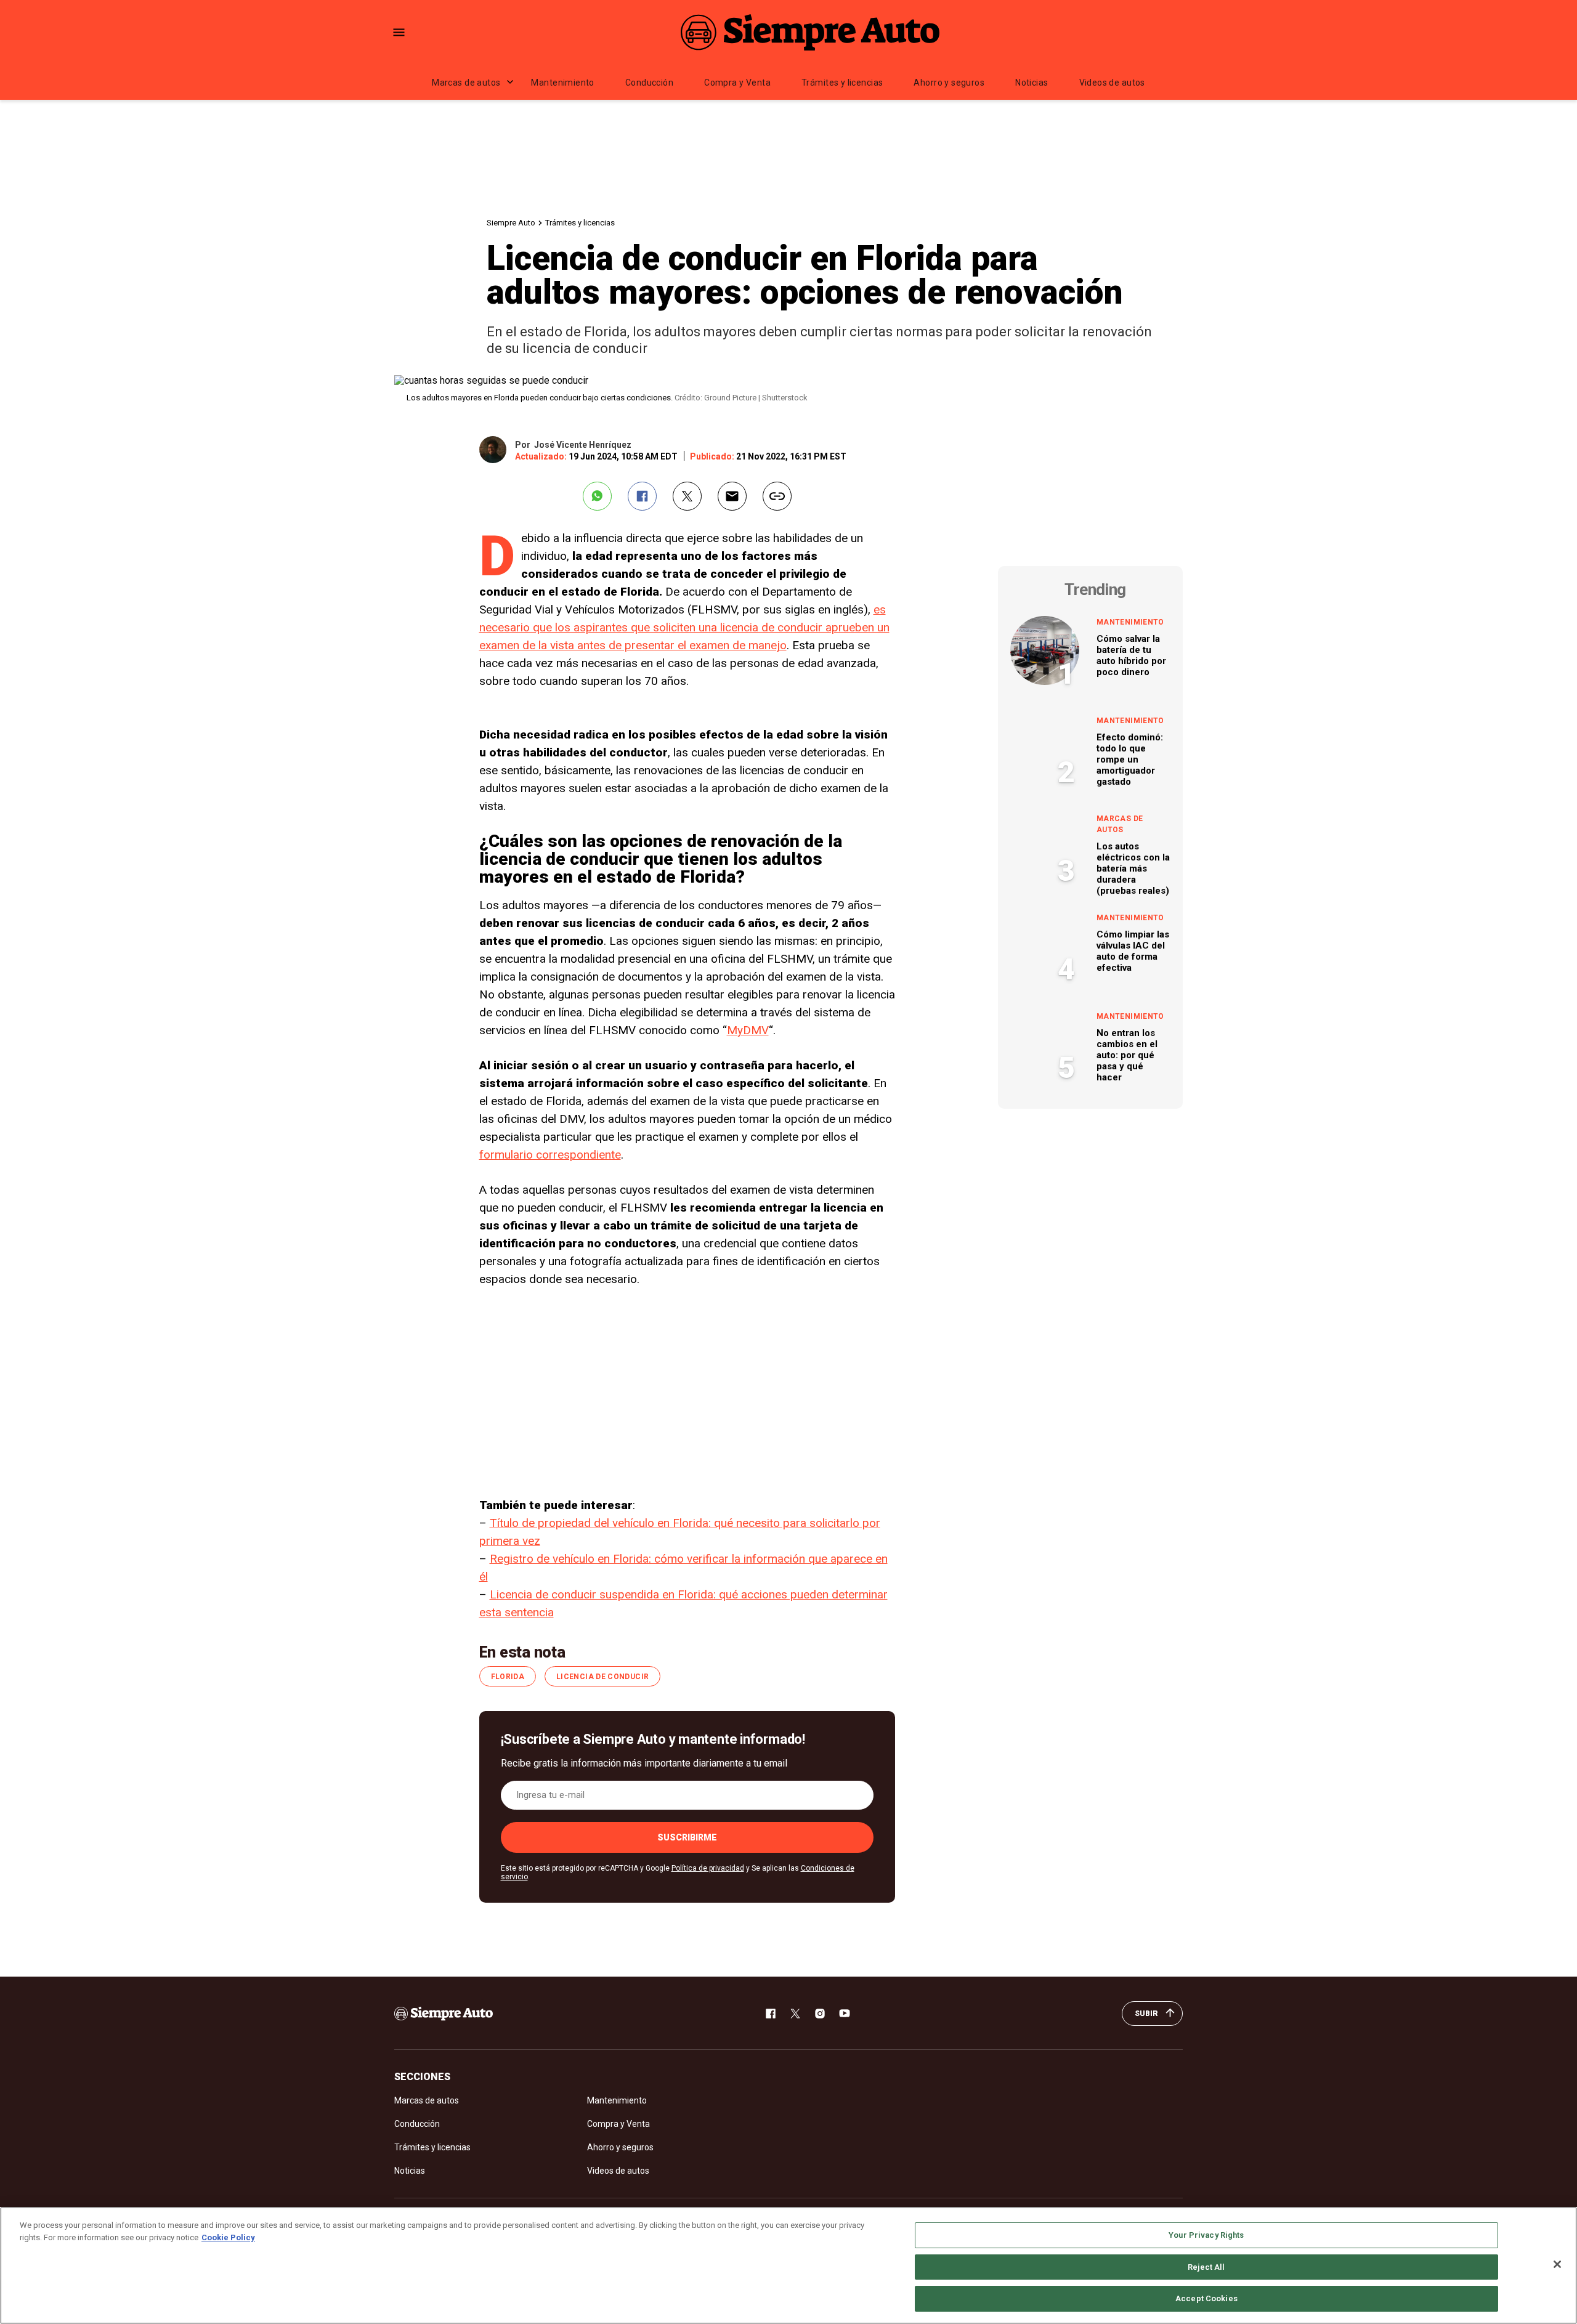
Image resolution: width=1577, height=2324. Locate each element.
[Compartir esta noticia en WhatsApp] (597, 496)
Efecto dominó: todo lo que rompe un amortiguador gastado (1130, 759)
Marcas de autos (466, 83)
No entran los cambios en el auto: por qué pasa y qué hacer (1127, 1055)
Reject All (1206, 2267)
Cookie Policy (228, 2237)
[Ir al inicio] (444, 2014)
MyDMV (748, 1030)
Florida (508, 1677)
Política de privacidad (708, 1868)
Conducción (649, 83)
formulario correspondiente (550, 1155)
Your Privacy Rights (1206, 2235)
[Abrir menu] (399, 32)
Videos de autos (1112, 83)
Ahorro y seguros (949, 83)
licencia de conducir (602, 1677)
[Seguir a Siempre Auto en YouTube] (845, 2014)
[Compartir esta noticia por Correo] (732, 496)
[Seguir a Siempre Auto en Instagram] (820, 2014)
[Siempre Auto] (810, 32)
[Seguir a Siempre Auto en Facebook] (771, 2014)
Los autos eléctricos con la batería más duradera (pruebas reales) (1133, 868)
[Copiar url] (777, 496)
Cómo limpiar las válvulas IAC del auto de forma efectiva (1133, 951)
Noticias (1032, 83)
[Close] (1557, 2264)
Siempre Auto (511, 223)
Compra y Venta (737, 83)
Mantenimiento (562, 83)
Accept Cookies (1206, 2298)
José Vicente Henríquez (583, 445)
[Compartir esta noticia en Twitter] (687, 496)
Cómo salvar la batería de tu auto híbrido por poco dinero (1131, 655)
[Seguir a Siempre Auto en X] (795, 2014)
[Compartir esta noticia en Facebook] (642, 496)
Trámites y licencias (842, 83)
